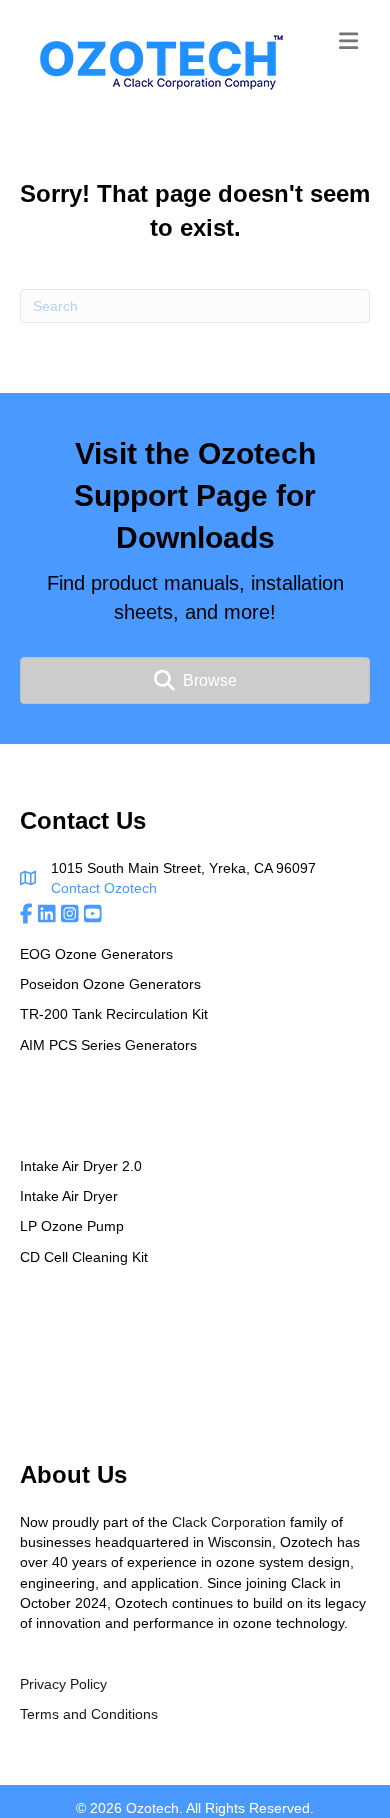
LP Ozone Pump (72, 1226)
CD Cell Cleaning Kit (84, 1257)
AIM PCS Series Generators (108, 1045)
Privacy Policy (63, 1684)
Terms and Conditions (89, 1714)
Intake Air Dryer (69, 1196)
